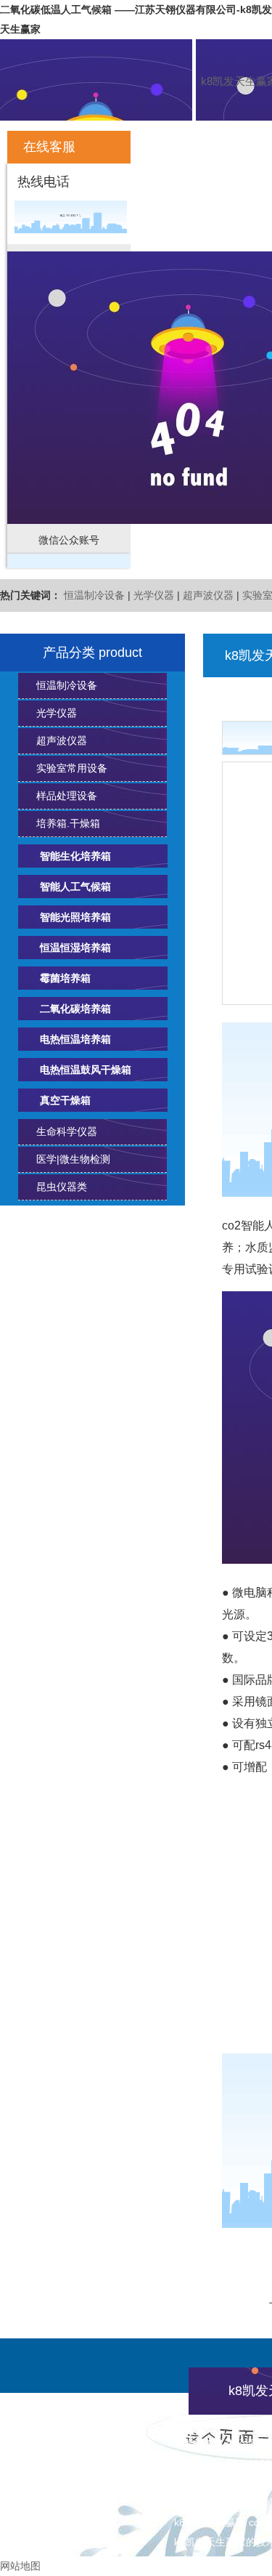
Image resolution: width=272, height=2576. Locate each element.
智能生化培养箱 (75, 856)
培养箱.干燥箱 (68, 823)
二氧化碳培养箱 (75, 1009)
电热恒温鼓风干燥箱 (86, 1070)
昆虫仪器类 (62, 1187)
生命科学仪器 (67, 1131)
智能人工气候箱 (75, 887)
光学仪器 (154, 595)
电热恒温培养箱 (75, 1039)
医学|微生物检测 (73, 1159)
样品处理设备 (67, 796)
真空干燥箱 (65, 1100)
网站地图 (20, 2566)
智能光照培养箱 (75, 917)
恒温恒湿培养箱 (75, 948)
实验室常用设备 (72, 768)
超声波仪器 (208, 595)
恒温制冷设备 (94, 595)
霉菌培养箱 (65, 978)
